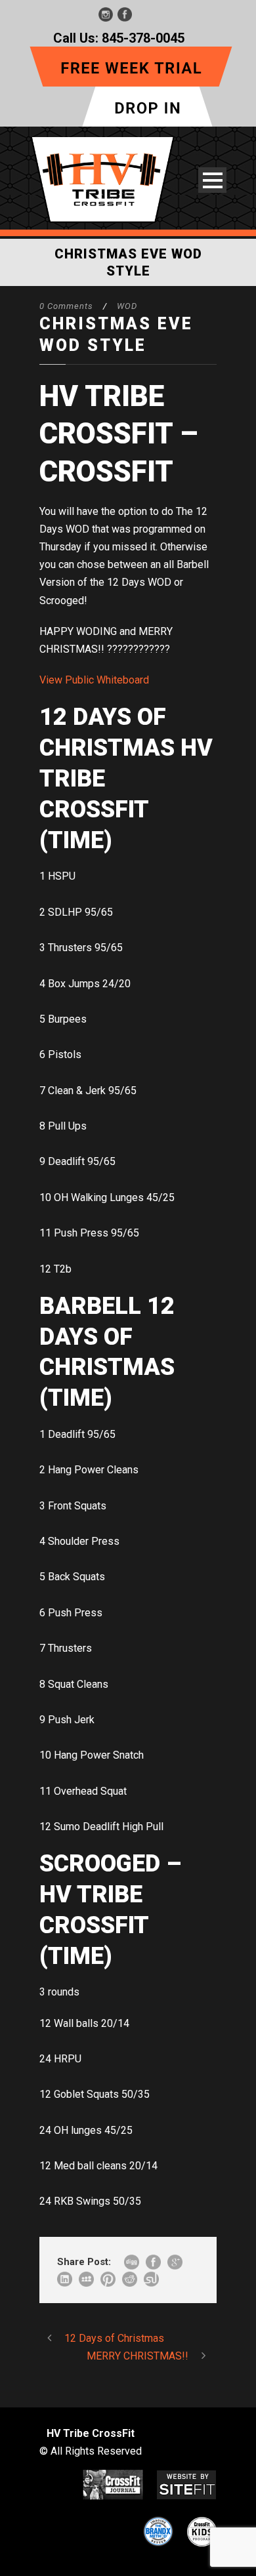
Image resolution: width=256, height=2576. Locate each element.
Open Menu (212, 180)
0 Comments (66, 306)
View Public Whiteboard (94, 680)
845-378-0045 (143, 38)
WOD (127, 306)
